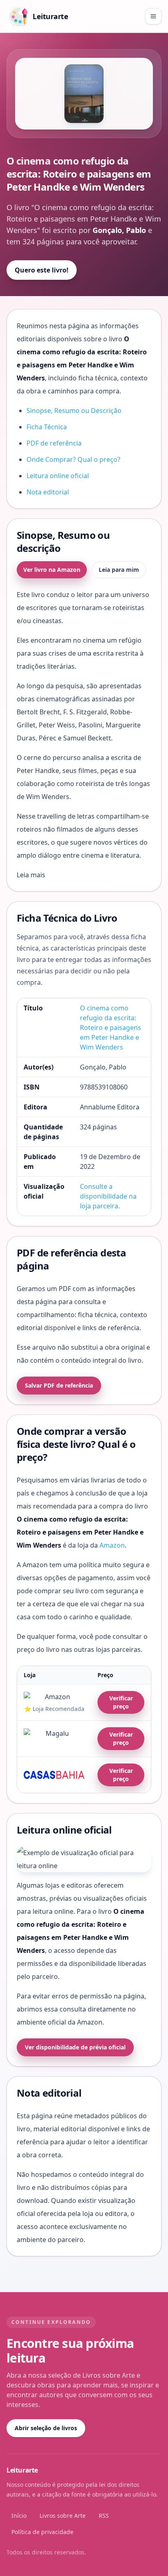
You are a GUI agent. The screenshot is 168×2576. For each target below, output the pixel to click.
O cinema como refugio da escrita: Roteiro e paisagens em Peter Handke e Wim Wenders (111, 1028)
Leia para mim (119, 570)
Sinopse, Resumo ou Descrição (74, 411)
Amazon (112, 1545)
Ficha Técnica (47, 427)
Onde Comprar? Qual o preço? (73, 459)
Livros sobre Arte (63, 2516)
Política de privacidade (42, 2532)
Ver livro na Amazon (52, 570)
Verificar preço (121, 1702)
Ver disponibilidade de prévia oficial (75, 2047)
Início (19, 2516)
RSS (104, 2516)
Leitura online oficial (58, 476)
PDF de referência (54, 443)
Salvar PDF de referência (59, 1385)
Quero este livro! (42, 270)
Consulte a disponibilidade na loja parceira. (108, 1196)
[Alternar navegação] (153, 16)
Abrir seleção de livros (46, 2428)
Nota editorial (48, 492)
